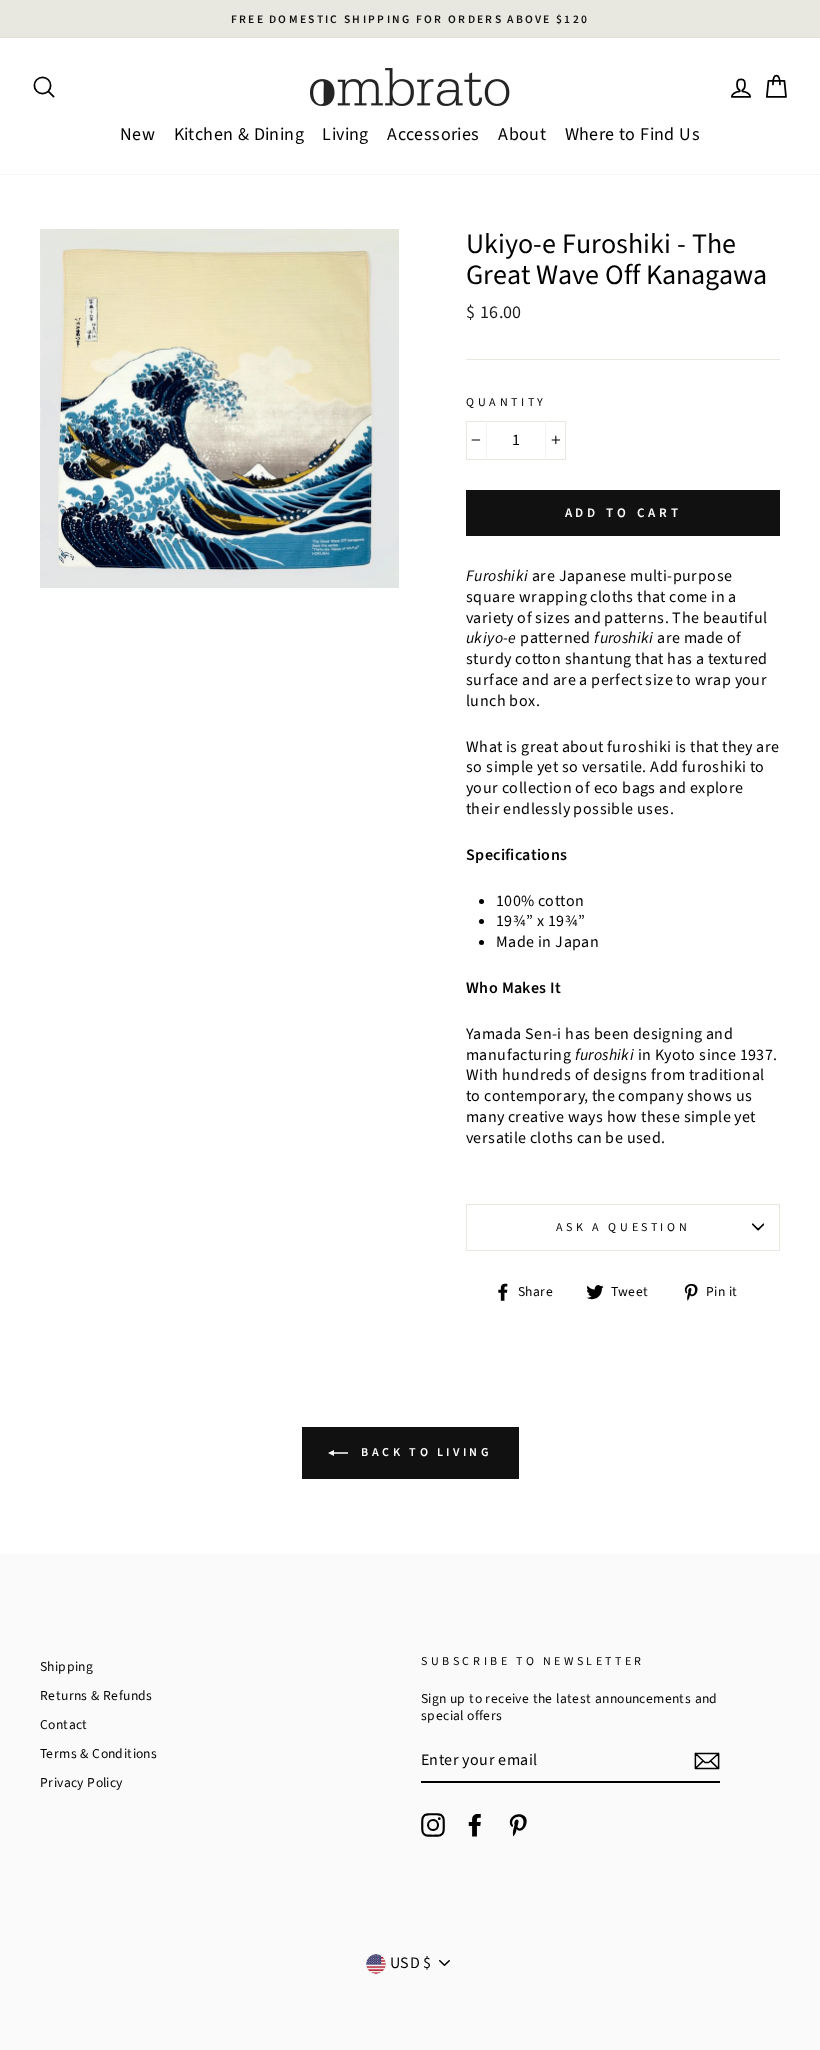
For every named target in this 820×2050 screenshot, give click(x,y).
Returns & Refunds (96, 1695)
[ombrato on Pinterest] (518, 1825)
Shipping (66, 1666)
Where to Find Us (632, 134)
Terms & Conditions (98, 1753)
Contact (64, 1724)
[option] (410, 19)
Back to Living (424, 1452)
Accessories (433, 134)
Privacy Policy (81, 1782)
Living (345, 134)
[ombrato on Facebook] (475, 1825)
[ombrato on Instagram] (433, 1825)
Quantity (506, 403)
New (137, 134)
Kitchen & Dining (239, 134)
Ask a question (623, 1227)
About (522, 134)
